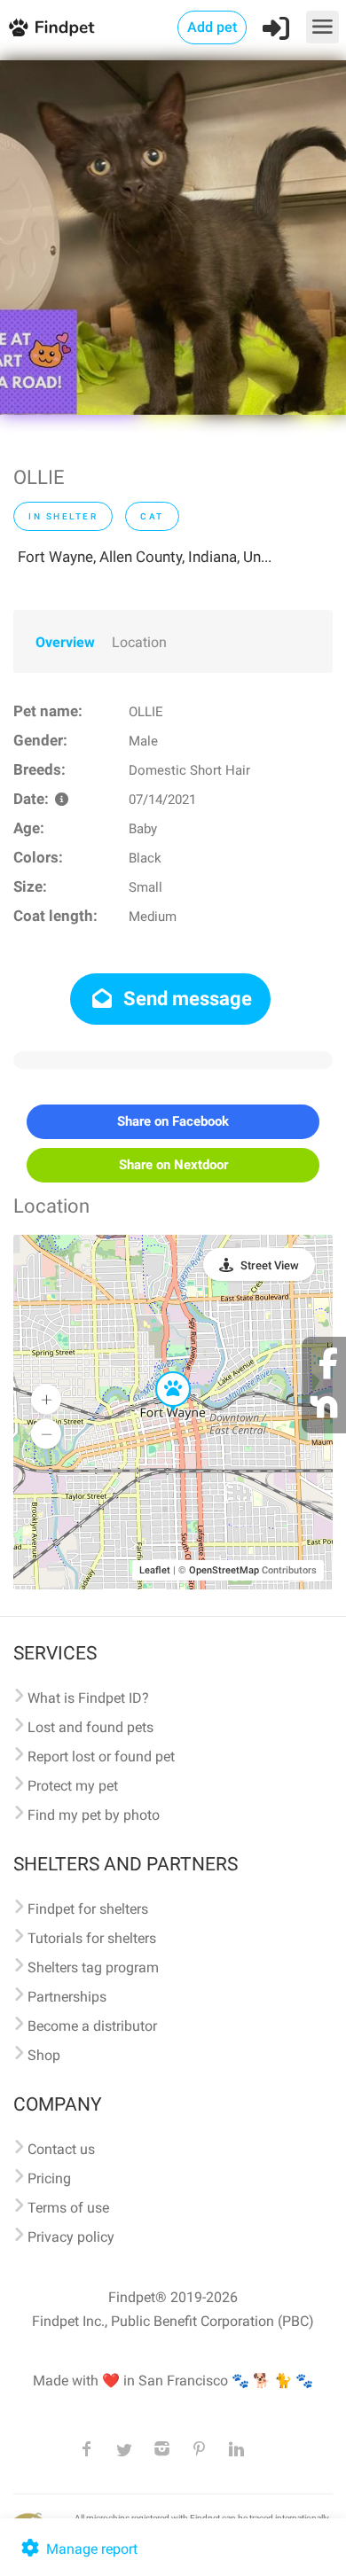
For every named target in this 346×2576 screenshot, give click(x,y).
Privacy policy (71, 2237)
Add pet (212, 27)
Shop (44, 2055)
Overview (65, 642)
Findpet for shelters (88, 1909)
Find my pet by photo (94, 1815)
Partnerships (67, 1997)
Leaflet (155, 1570)
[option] (173, 238)
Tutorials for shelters (92, 1938)
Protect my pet (73, 1786)
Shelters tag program (93, 1967)
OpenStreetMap (224, 1570)
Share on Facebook (173, 1121)
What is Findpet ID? (88, 1698)
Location (139, 642)
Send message (185, 999)
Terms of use (68, 2208)
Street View (270, 1265)
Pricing (49, 2178)
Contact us (61, 2149)
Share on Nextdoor (173, 1165)
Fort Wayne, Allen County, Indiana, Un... (145, 557)
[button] (161, 1372)
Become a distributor (92, 2026)
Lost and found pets (90, 1727)
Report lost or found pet (101, 1756)
